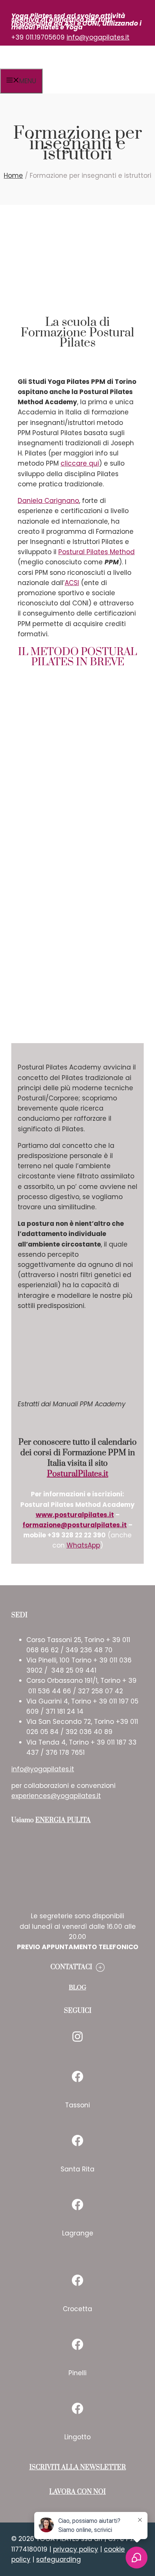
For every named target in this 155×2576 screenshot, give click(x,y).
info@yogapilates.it (98, 37)
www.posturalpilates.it (75, 1515)
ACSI (72, 583)
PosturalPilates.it (78, 1474)
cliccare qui (80, 463)
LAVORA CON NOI (77, 2492)
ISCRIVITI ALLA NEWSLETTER (78, 2468)
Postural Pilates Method (96, 552)
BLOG (77, 1988)
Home (13, 176)
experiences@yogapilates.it (56, 1796)
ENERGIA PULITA (63, 1820)
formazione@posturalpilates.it (75, 1525)
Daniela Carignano (48, 501)
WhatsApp (83, 1545)
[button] (77, 1967)
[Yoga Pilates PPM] (79, 66)
